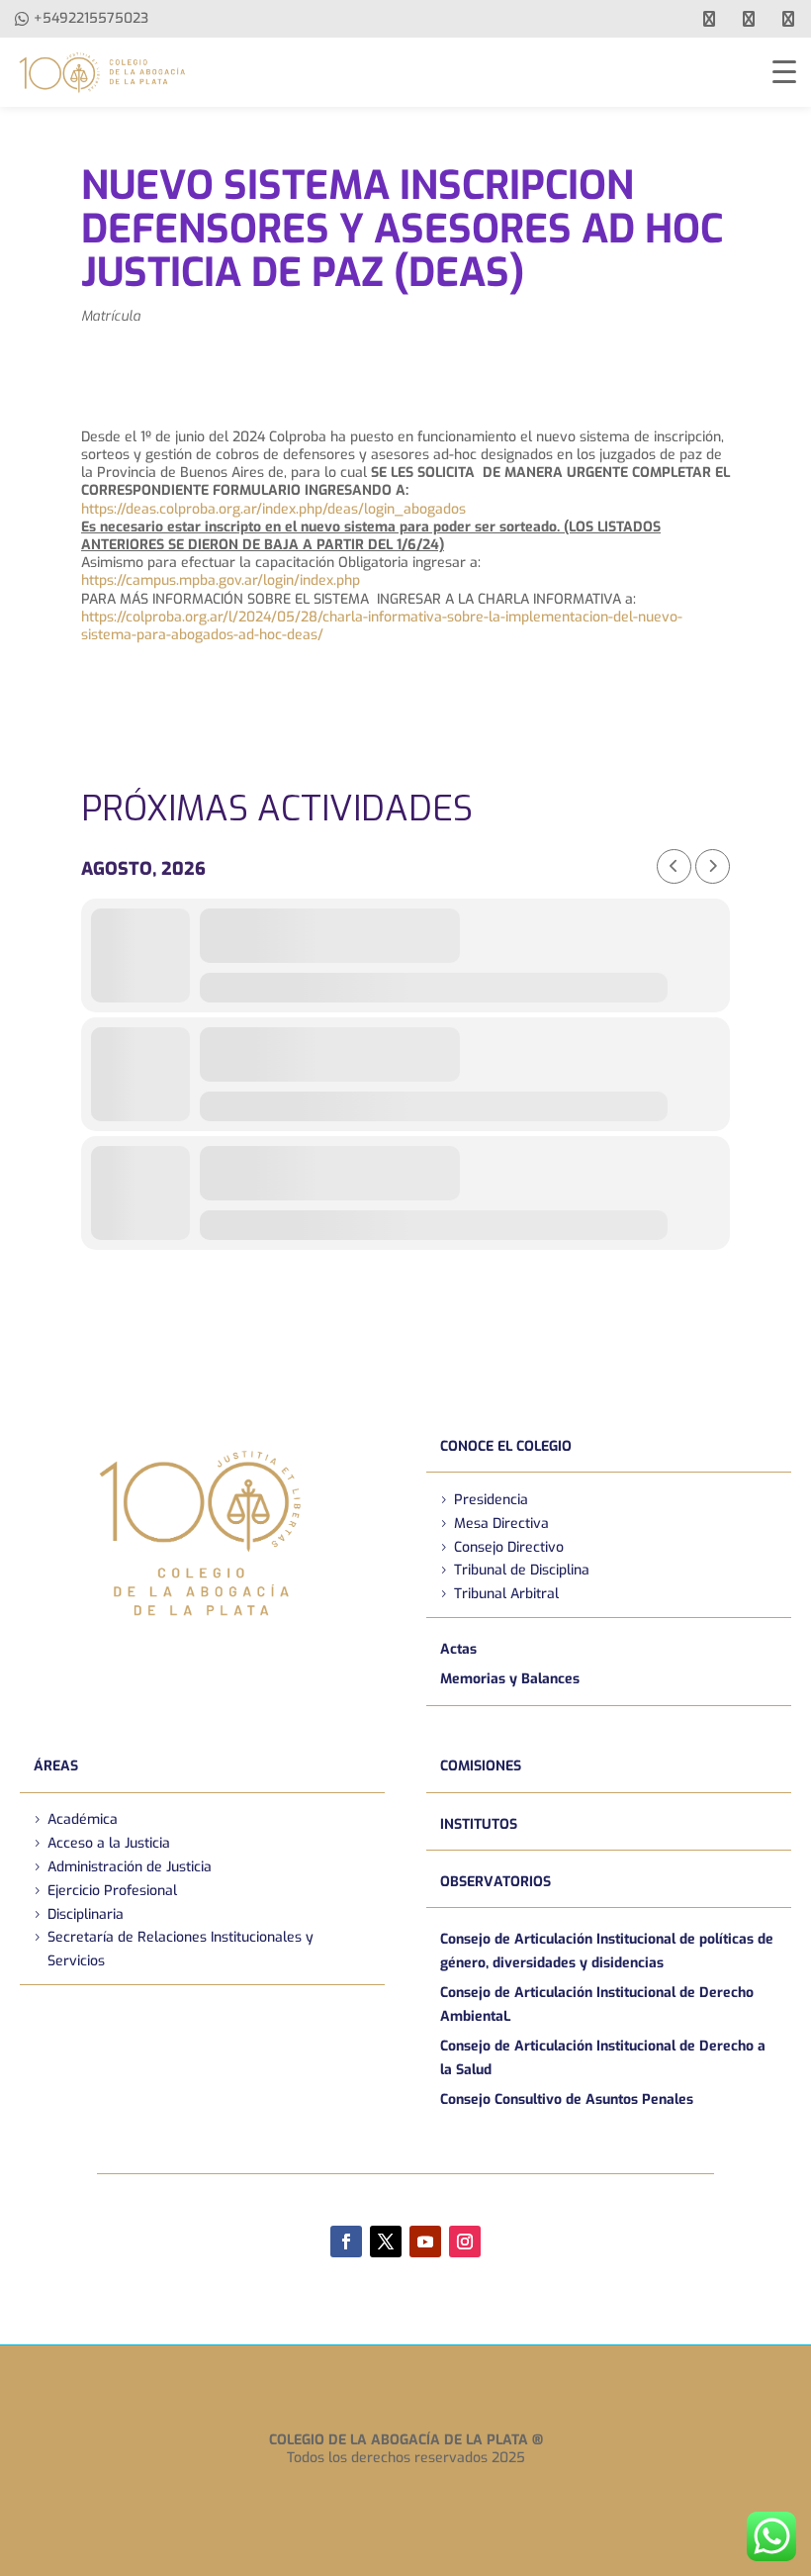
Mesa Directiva (501, 1524)
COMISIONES (481, 1766)
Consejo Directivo (509, 1547)
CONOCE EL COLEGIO (506, 1446)
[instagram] (788, 19)
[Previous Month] (674, 866)
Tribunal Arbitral (506, 1594)
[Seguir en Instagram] (465, 2242)
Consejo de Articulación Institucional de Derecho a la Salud (603, 2058)
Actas (458, 1649)
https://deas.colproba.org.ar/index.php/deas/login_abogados (273, 509)
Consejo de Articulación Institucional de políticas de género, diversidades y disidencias (607, 1951)
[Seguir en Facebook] (346, 2242)
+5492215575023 (91, 18)
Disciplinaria (86, 1914)
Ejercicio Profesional (112, 1891)
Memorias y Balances (510, 1679)
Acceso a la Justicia (109, 1843)
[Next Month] (713, 866)
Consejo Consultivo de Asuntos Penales (567, 2099)
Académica (83, 1819)
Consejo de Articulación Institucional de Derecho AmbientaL (597, 2004)
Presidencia (491, 1500)
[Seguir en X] (386, 2242)
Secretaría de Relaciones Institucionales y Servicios (180, 1949)
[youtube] (749, 19)
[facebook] (709, 19)
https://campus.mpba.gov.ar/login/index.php (221, 580)
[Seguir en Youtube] (425, 2242)
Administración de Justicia (130, 1867)
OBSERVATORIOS (496, 1882)
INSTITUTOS (479, 1824)
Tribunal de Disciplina (522, 1570)
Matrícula (111, 316)
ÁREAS (56, 1766)
